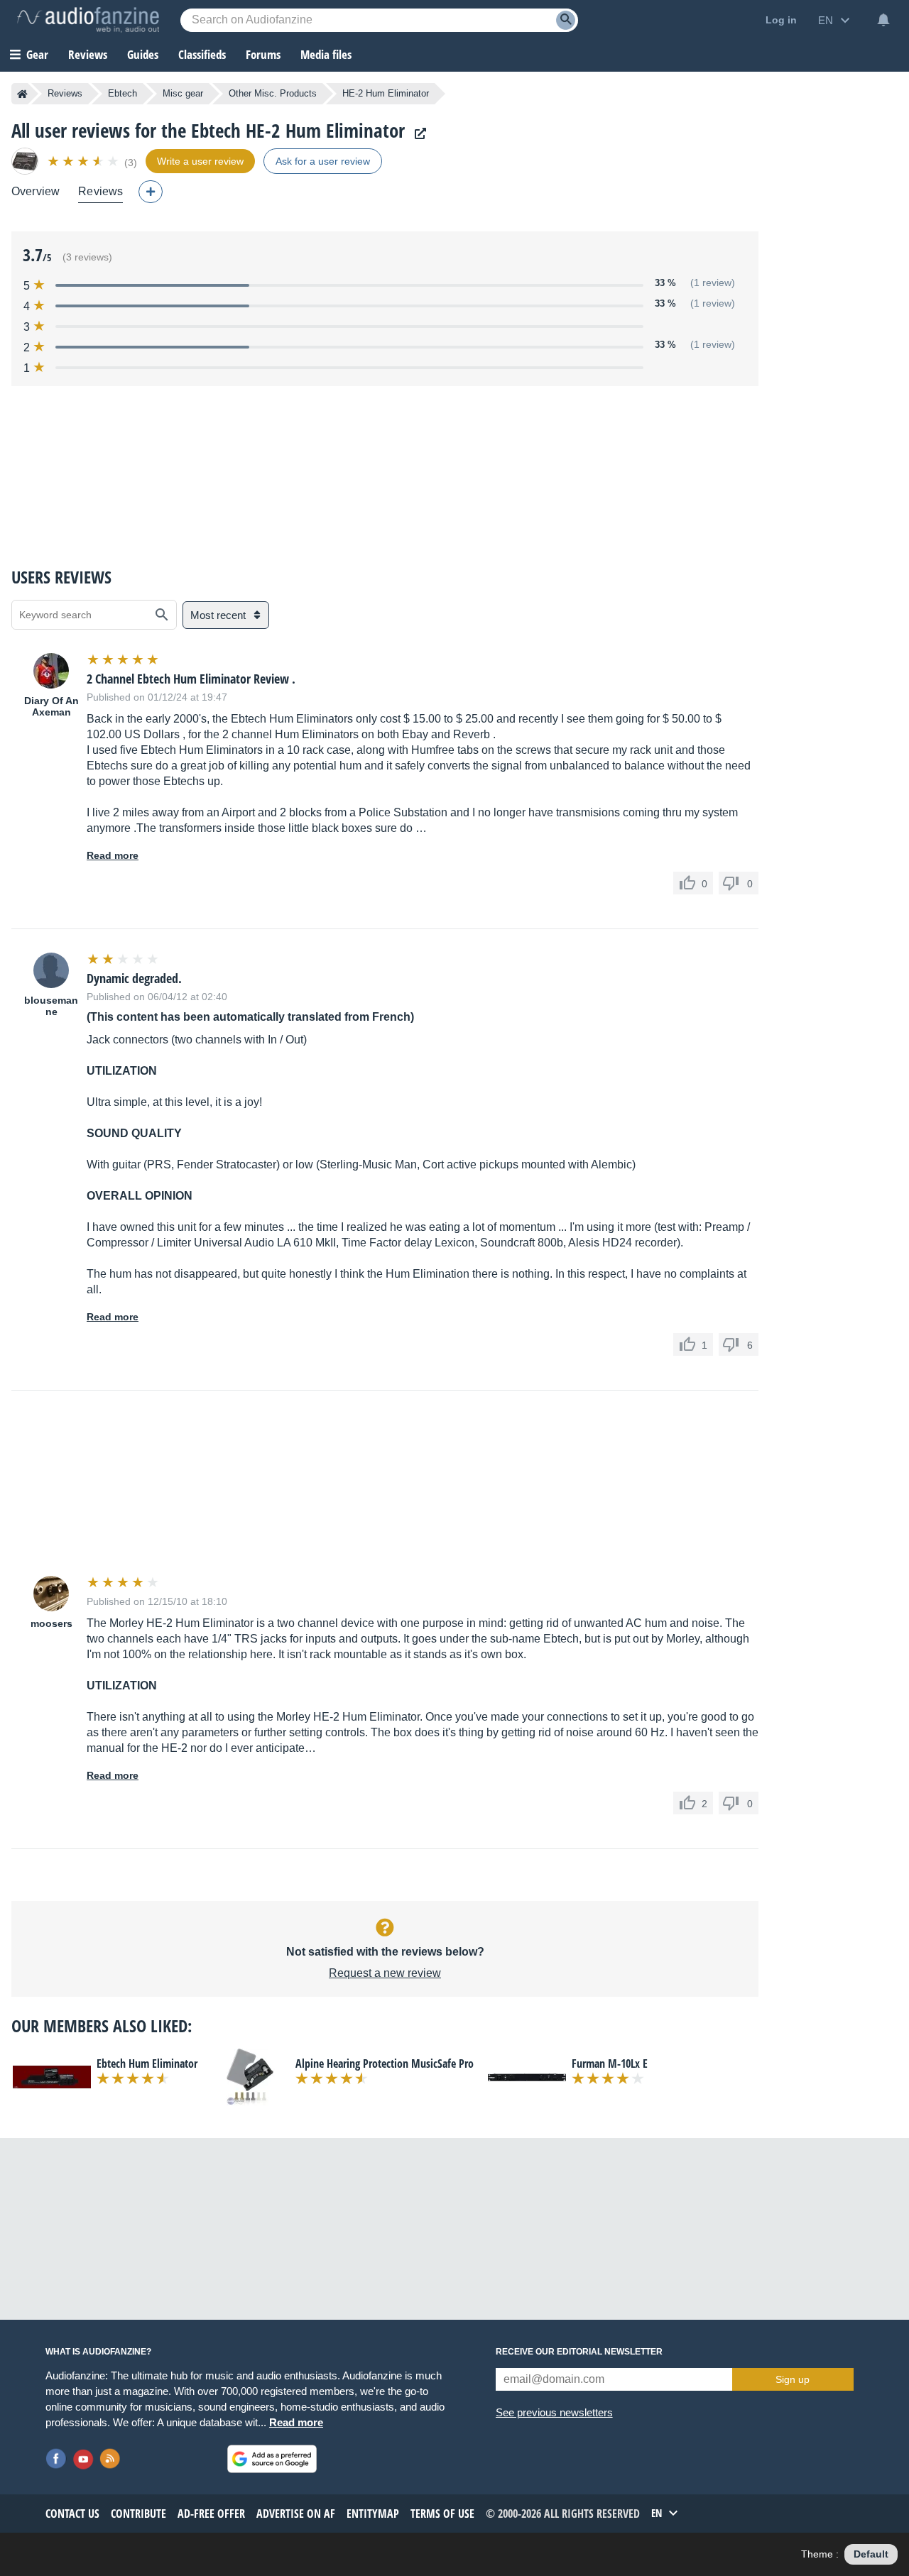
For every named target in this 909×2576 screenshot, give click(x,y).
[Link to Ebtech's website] (417, 134)
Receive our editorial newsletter (579, 2352)
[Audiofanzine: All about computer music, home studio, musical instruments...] (88, 20)
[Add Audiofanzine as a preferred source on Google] (272, 2459)
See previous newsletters (554, 2412)
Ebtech (123, 93)
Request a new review (385, 1973)
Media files (326, 54)
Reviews (88, 54)
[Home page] (22, 94)
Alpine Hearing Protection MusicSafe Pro (385, 2063)
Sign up (793, 2379)
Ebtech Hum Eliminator (147, 2063)
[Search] (566, 20)
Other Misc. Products (273, 93)
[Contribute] (151, 192)
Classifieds (202, 54)
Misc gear (183, 93)
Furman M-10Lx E (610, 2063)
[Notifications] (883, 20)
